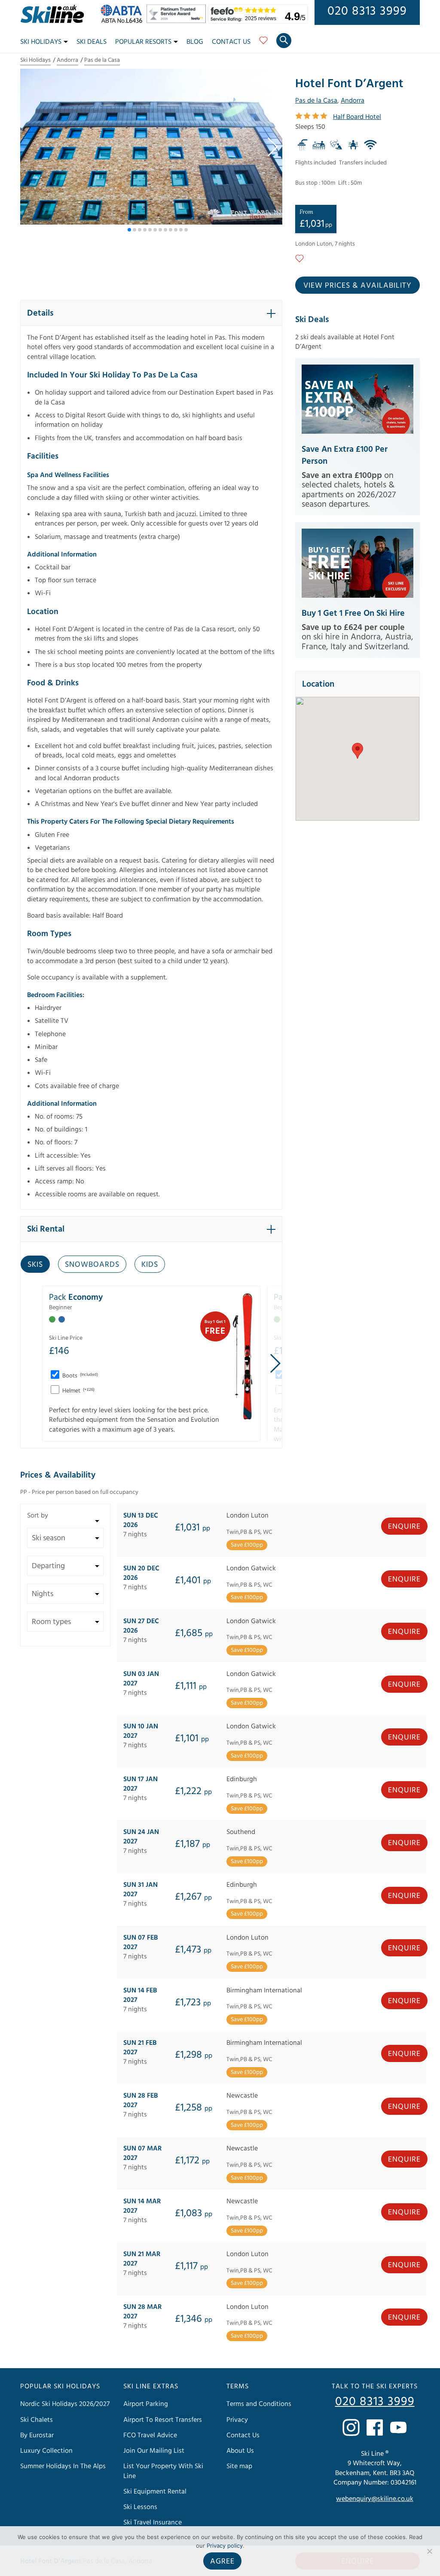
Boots (79, 1376)
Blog (195, 42)
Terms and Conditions (259, 2404)
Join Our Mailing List (154, 2451)
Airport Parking (146, 2404)
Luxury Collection (46, 2451)
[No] (429, 2551)
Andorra (67, 60)
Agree (222, 2561)
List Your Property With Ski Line (163, 2471)
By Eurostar (37, 2435)
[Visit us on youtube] (398, 2427)
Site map (239, 2466)
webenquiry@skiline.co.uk (375, 2499)
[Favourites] (263, 43)
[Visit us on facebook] (375, 2427)
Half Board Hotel (357, 117)
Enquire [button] (404, 1526)
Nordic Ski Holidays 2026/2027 (65, 2404)
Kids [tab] (150, 1264)
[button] (272, 147)
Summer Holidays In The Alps (63, 2466)
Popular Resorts (143, 42)
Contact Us (231, 42)
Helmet (78, 1391)
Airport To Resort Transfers (163, 2420)
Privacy (237, 2420)
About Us (240, 2451)
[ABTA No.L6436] (124, 21)
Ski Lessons (140, 2507)
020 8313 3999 (367, 11)
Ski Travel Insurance (153, 2522)
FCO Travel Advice (150, 2435)
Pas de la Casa (102, 60)
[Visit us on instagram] (351, 2427)
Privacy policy (225, 2546)
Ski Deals (92, 42)
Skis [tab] (35, 1264)
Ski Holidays (41, 42)
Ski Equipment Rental (155, 2491)
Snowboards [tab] (92, 1264)
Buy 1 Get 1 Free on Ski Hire (353, 613)
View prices (357, 285)
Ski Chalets (37, 2420)
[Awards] (177, 21)
